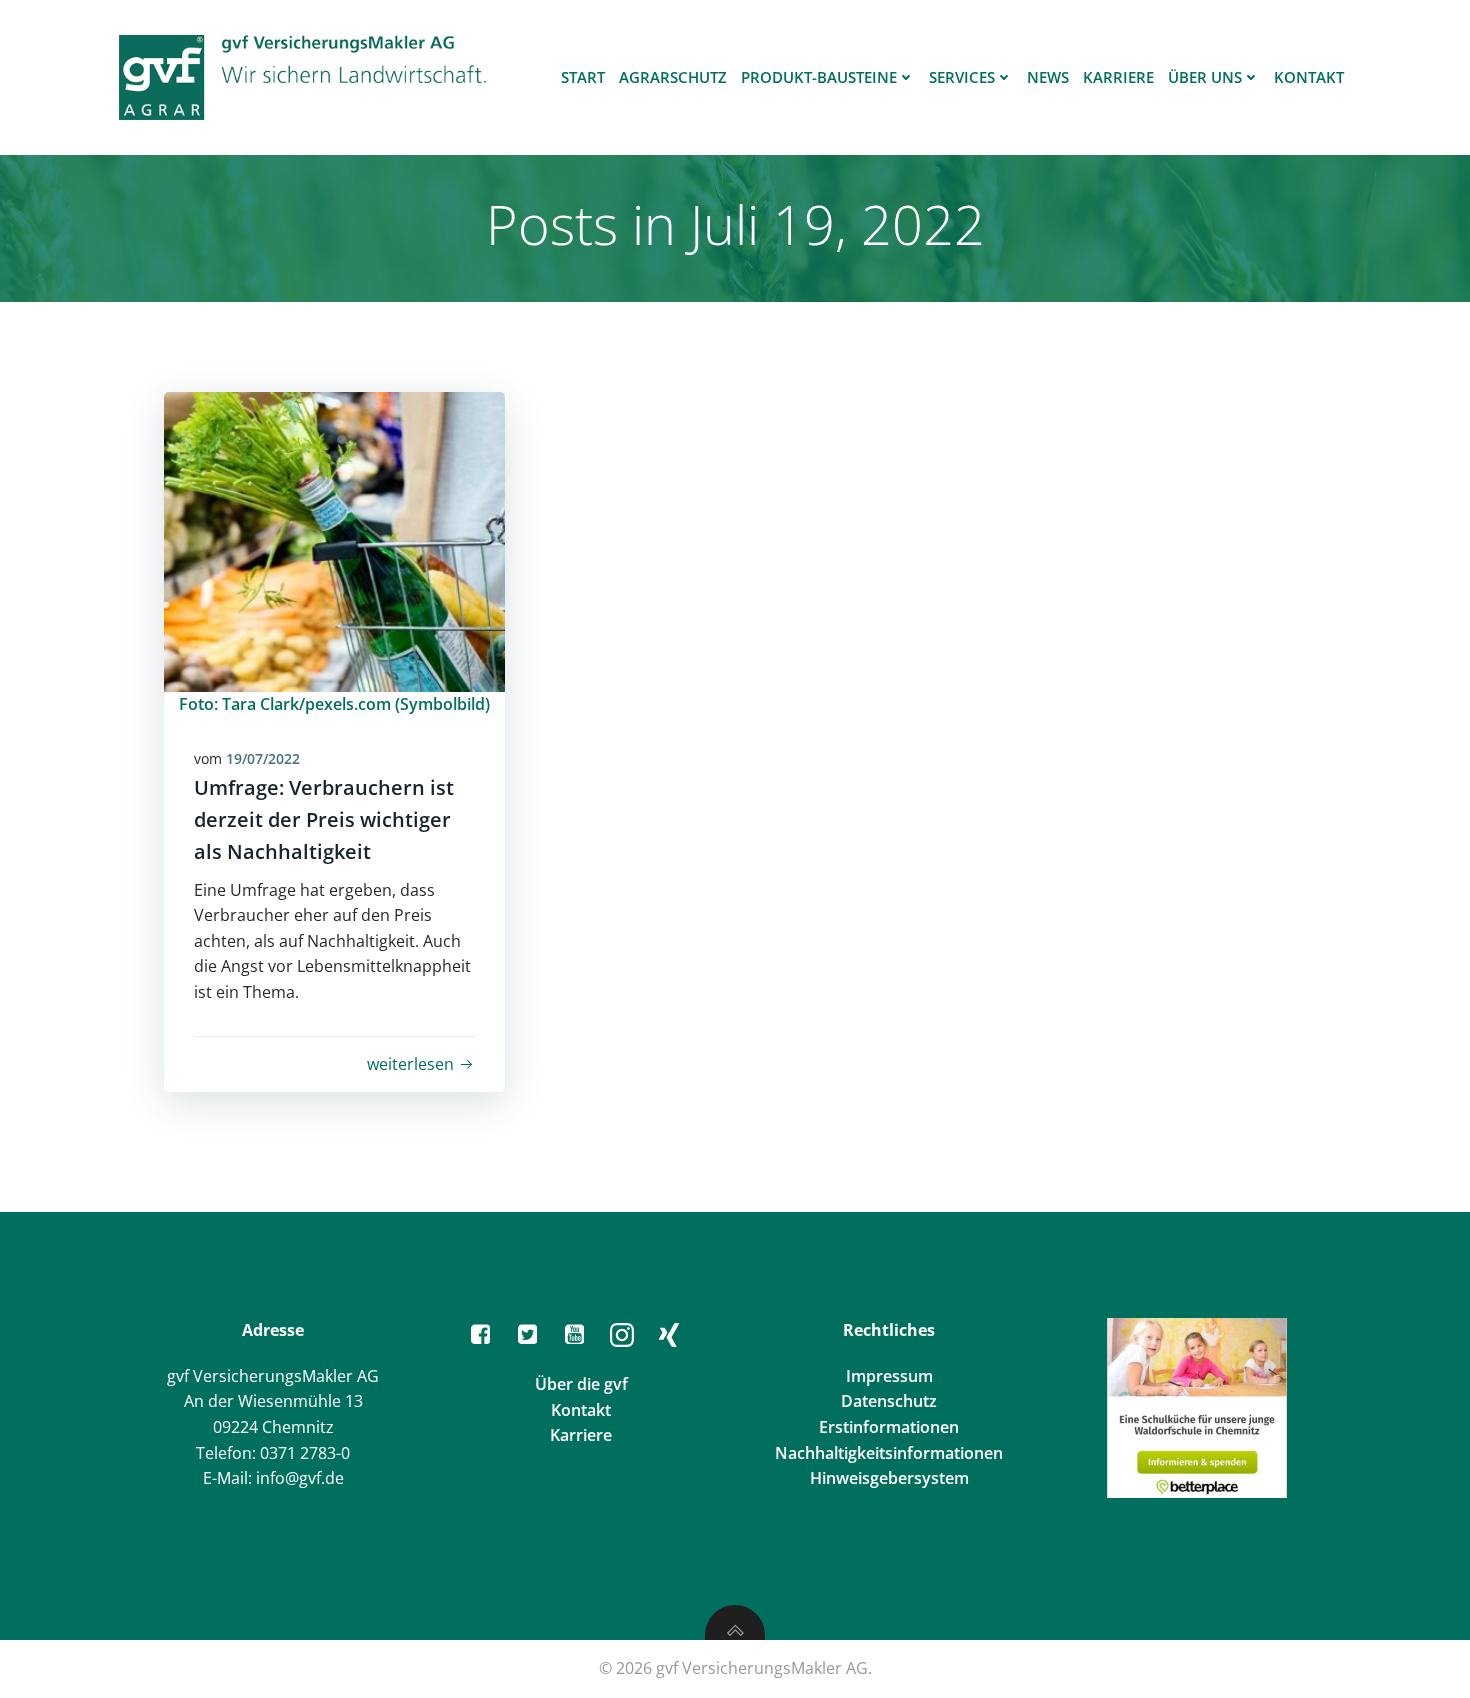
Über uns (1205, 77)
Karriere (1118, 77)
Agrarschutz (673, 77)
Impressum (889, 1376)
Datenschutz (889, 1401)
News (1048, 77)
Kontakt (1309, 77)
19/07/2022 (263, 758)
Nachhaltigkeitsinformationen (889, 1453)
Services (962, 77)
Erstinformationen (889, 1427)
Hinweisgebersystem (889, 1478)
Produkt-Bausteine (819, 77)
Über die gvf (581, 1384)
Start (583, 77)
